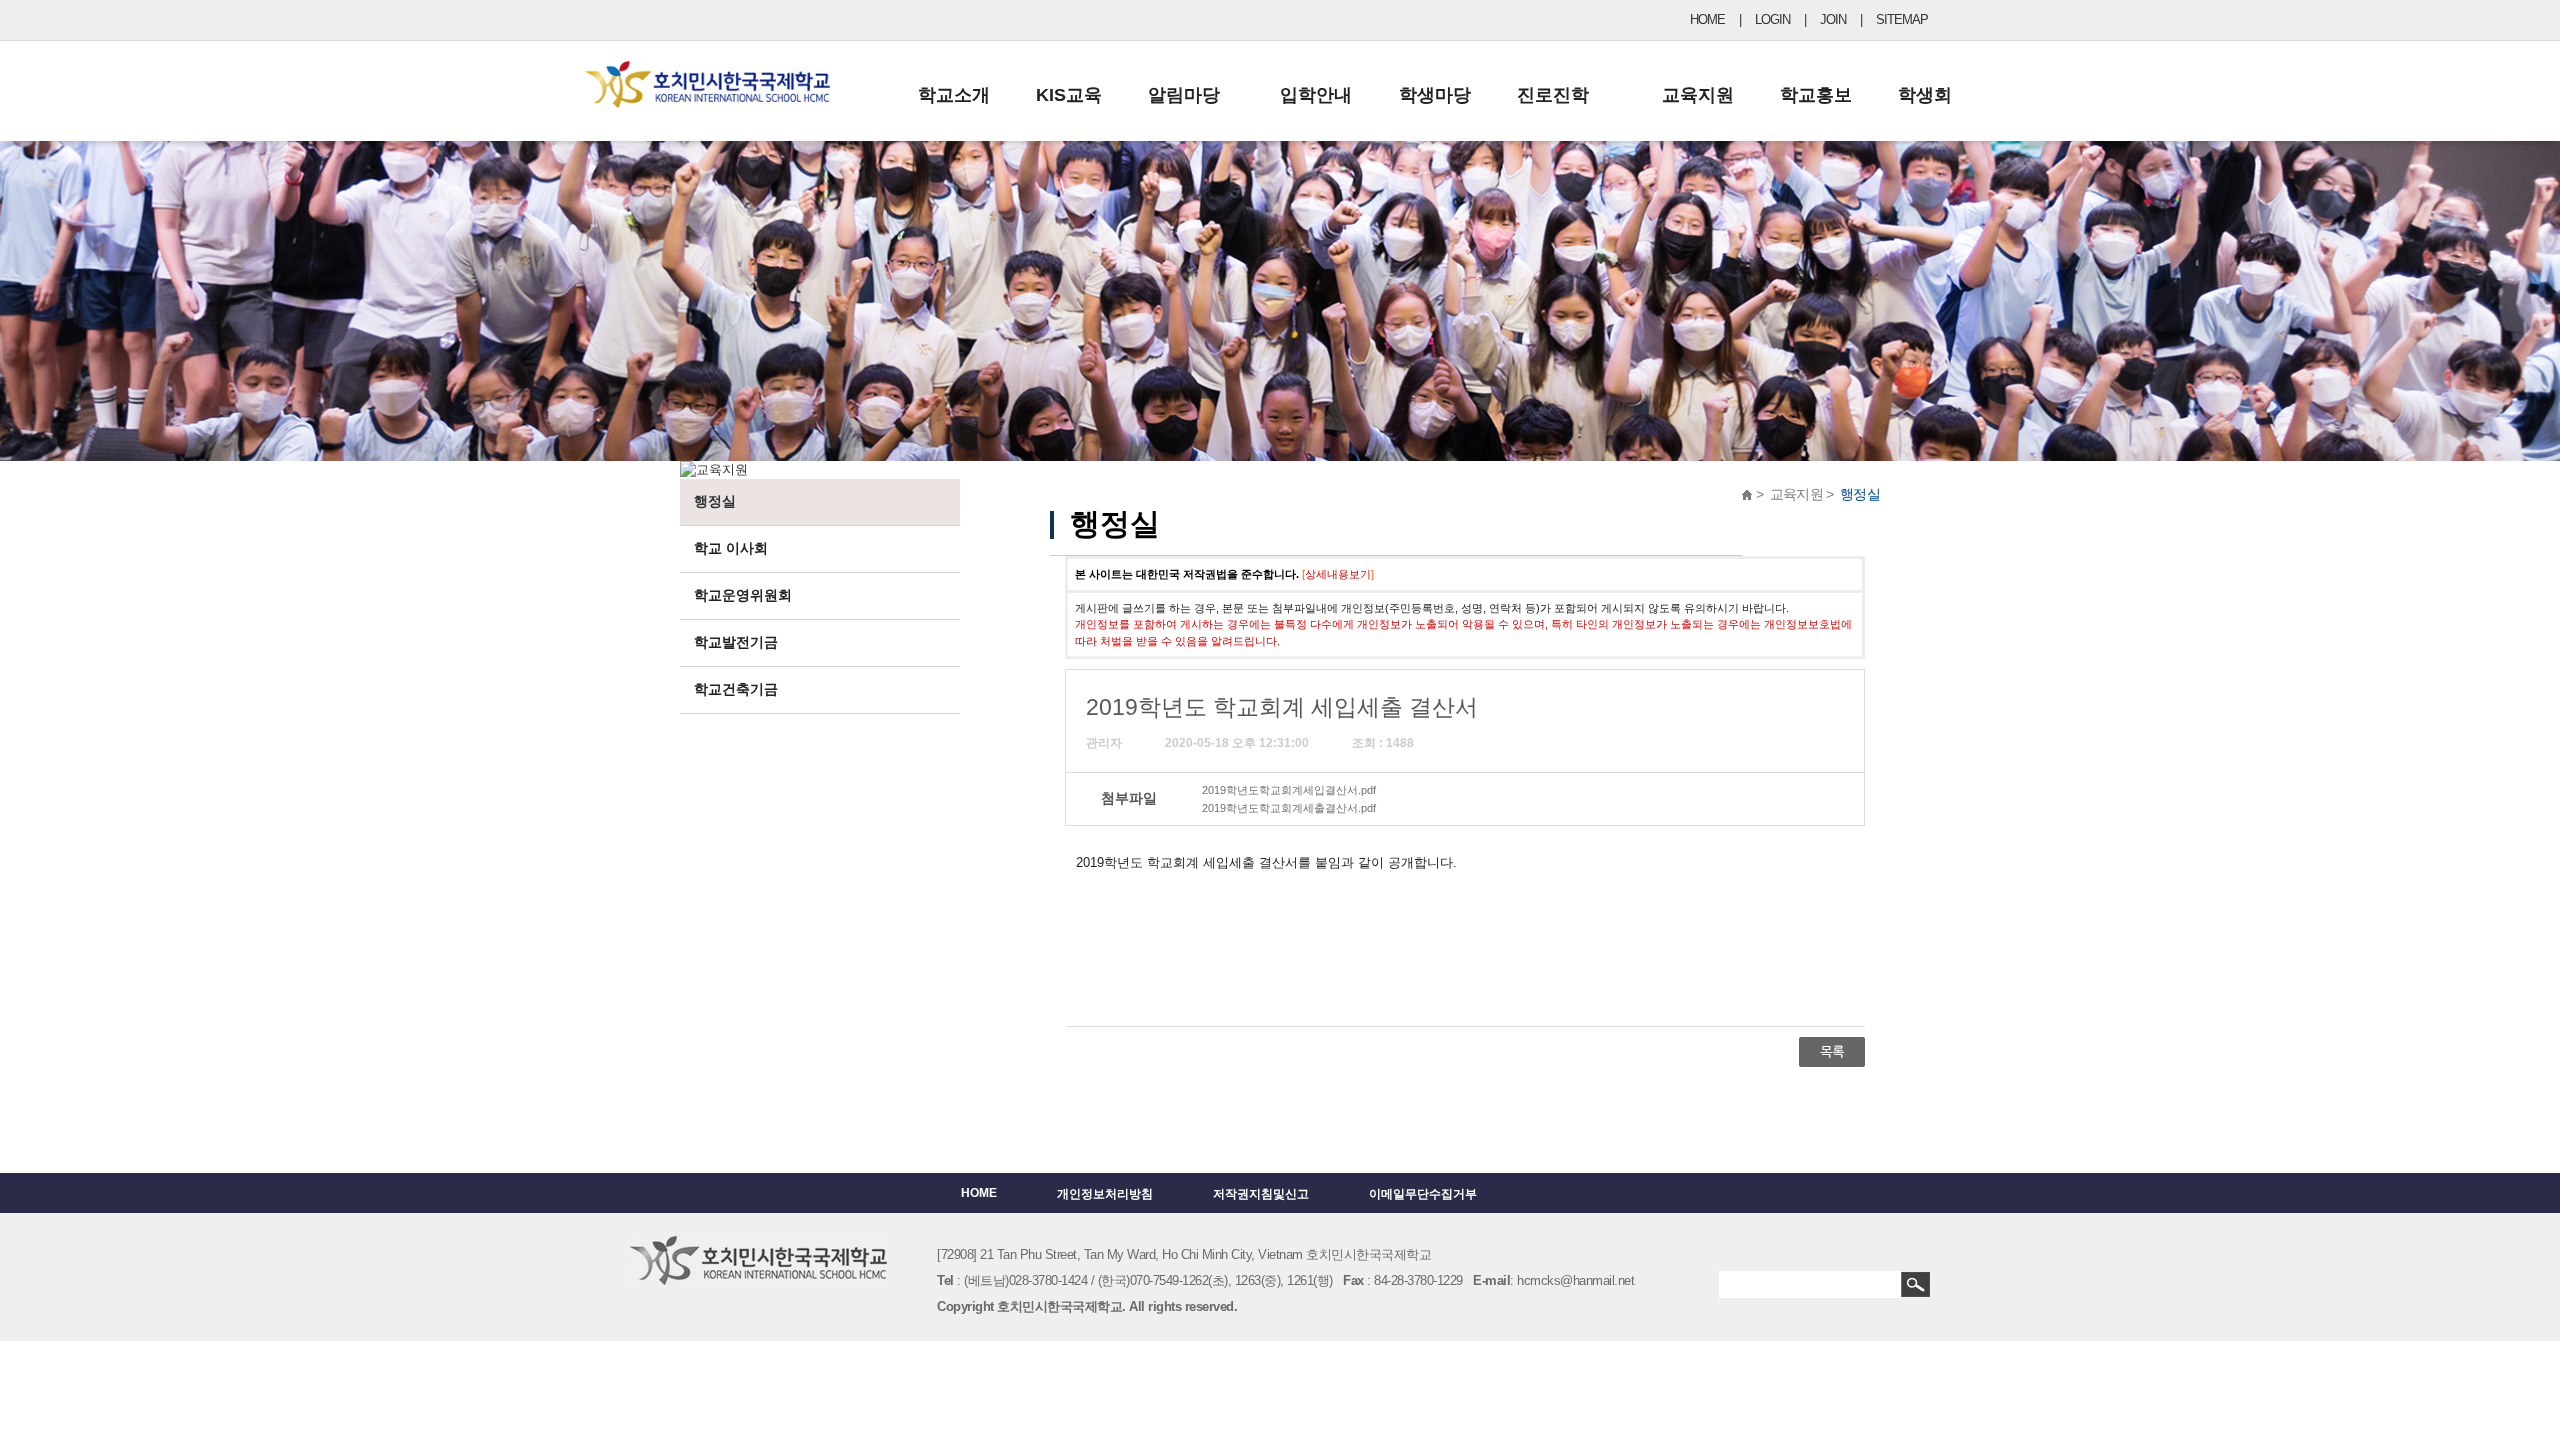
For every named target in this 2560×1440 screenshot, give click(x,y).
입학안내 (1316, 95)
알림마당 (1184, 95)
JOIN (1833, 19)
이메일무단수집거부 (1423, 1194)
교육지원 (1698, 95)
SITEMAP (1902, 19)
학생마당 (1435, 95)
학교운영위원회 (743, 595)
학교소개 (954, 95)
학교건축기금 (736, 689)
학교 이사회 (731, 548)
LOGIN (1772, 19)
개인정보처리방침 (1105, 1194)
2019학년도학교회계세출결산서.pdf (1289, 808)
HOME (1707, 19)
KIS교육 (1069, 95)
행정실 (715, 501)
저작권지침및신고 (1261, 1194)
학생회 (1925, 95)
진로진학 (1553, 95)
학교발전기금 (736, 642)
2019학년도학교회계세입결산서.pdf (1289, 790)
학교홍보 (1816, 95)
